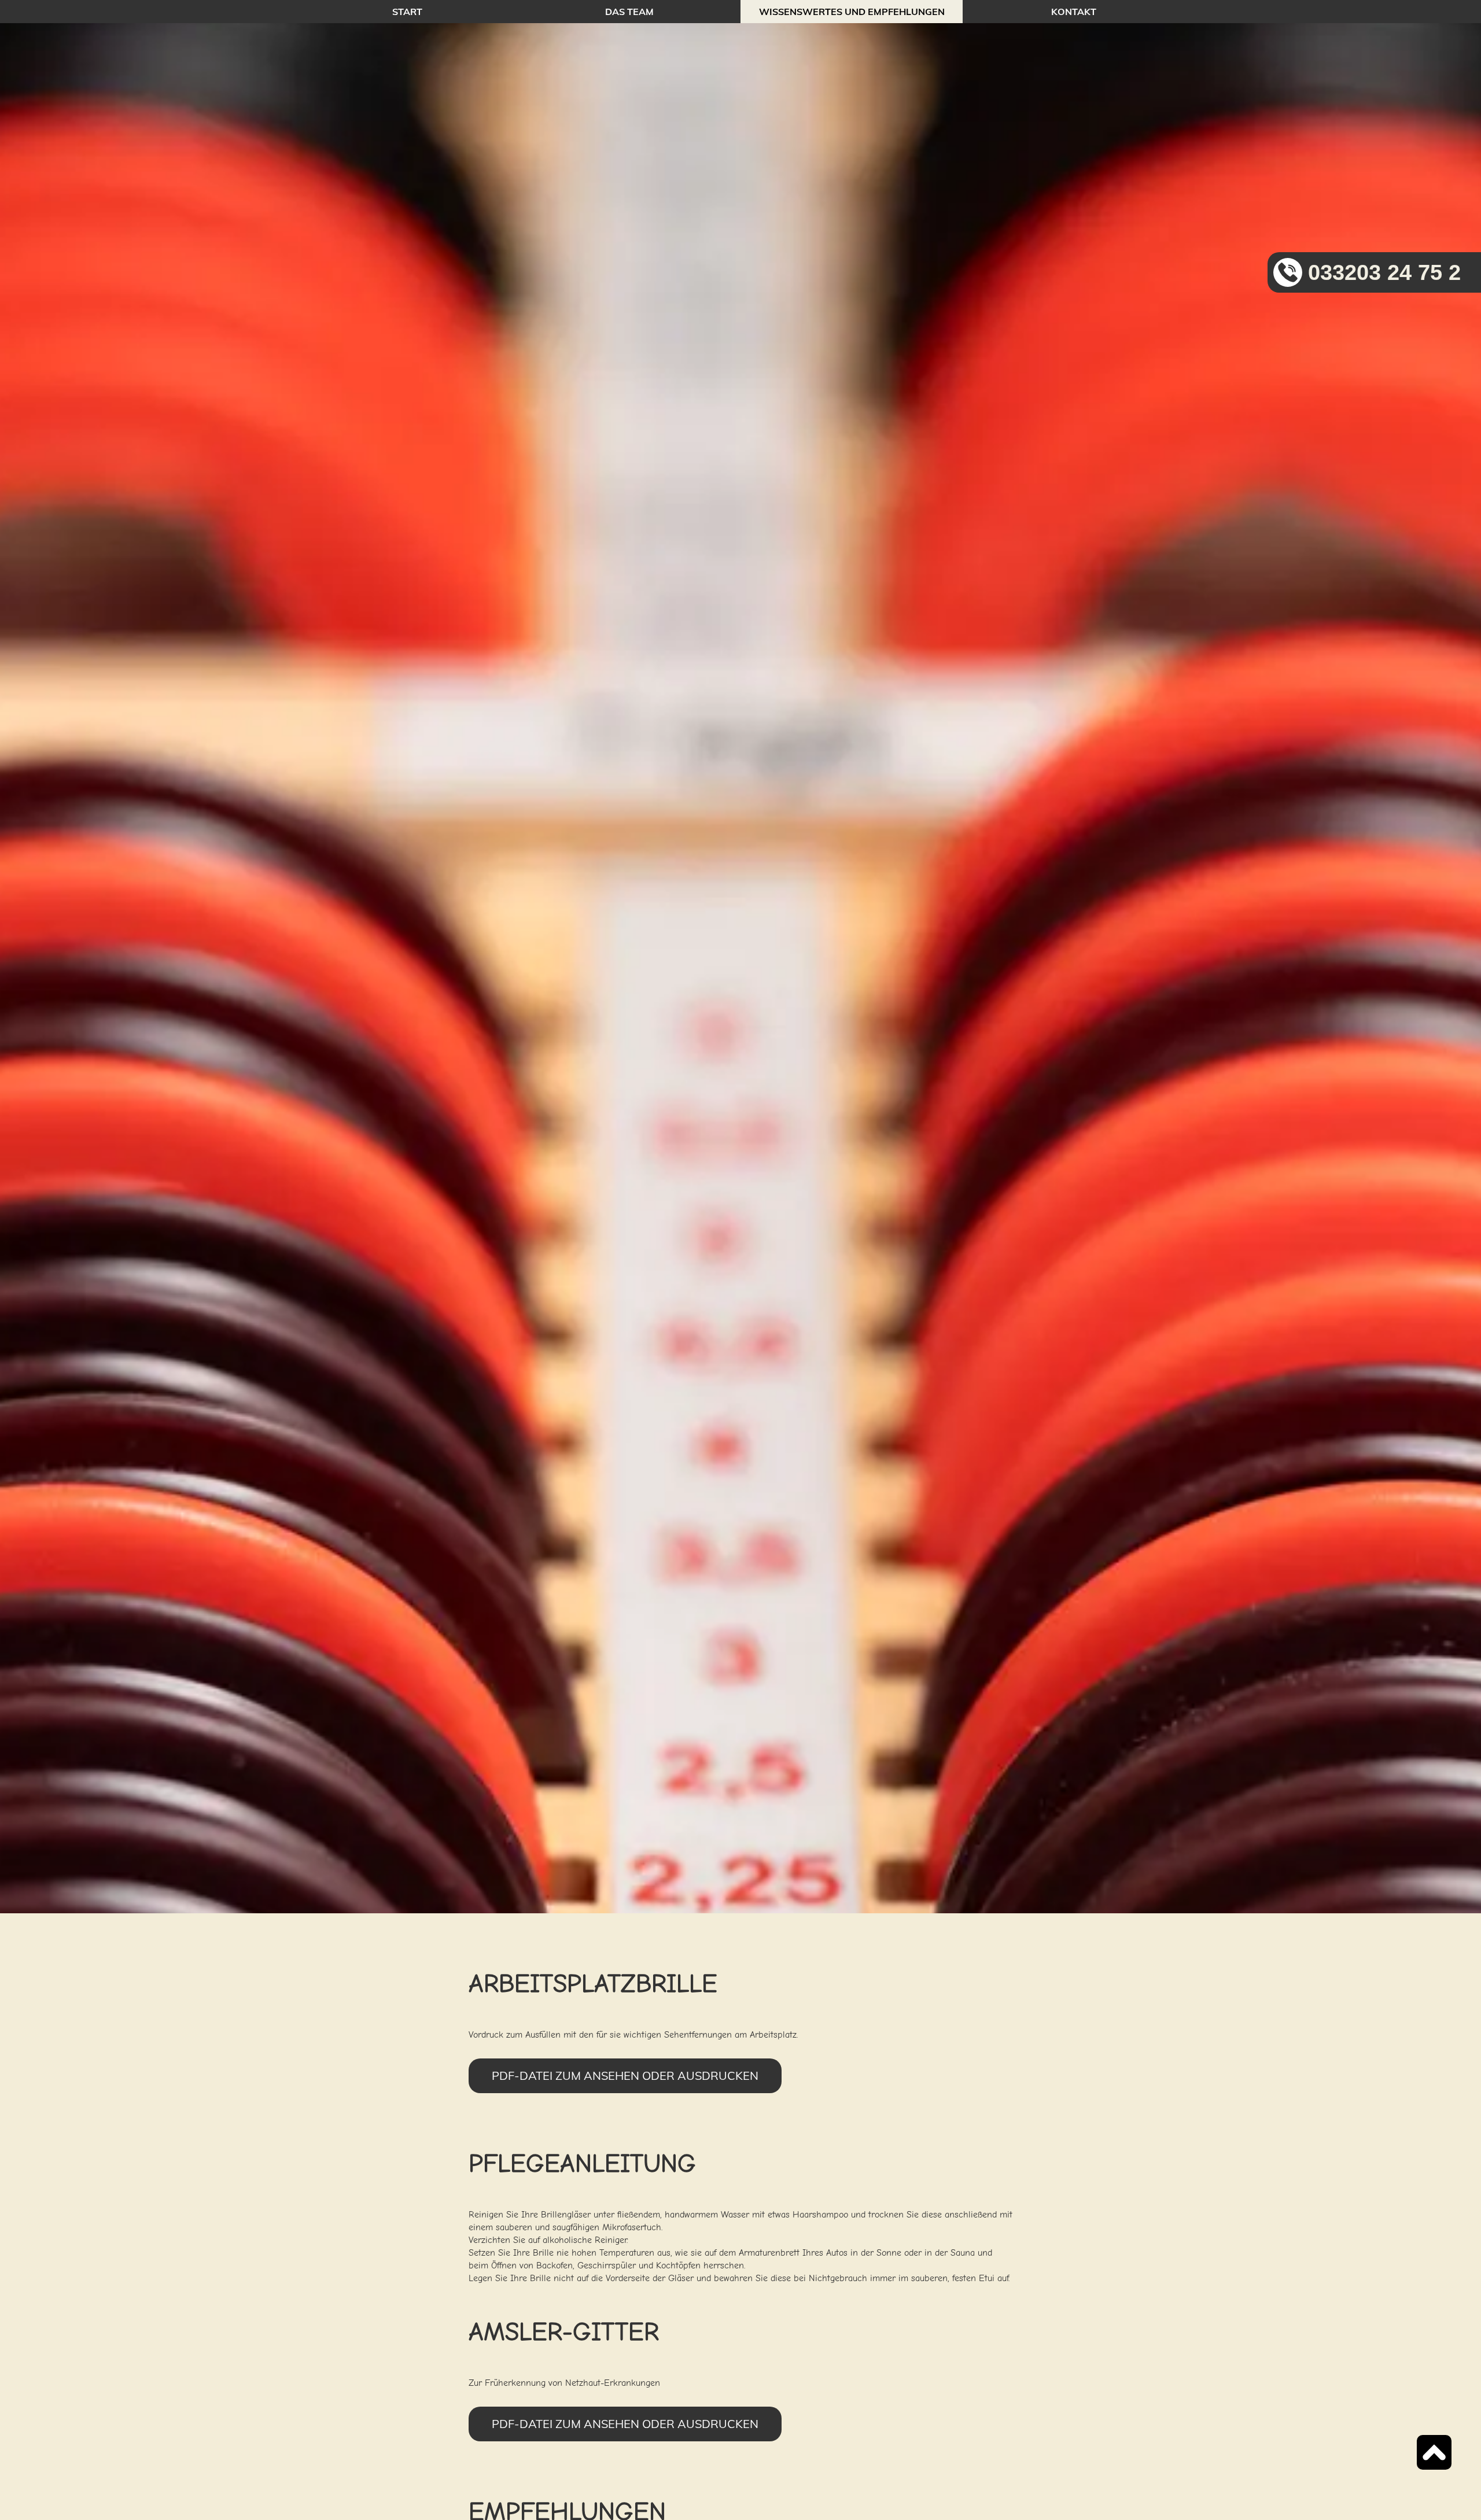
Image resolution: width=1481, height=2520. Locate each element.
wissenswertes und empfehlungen (852, 12)
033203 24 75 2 (1384, 272)
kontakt (1074, 12)
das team (629, 12)
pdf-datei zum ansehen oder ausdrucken (625, 2076)
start (407, 12)
